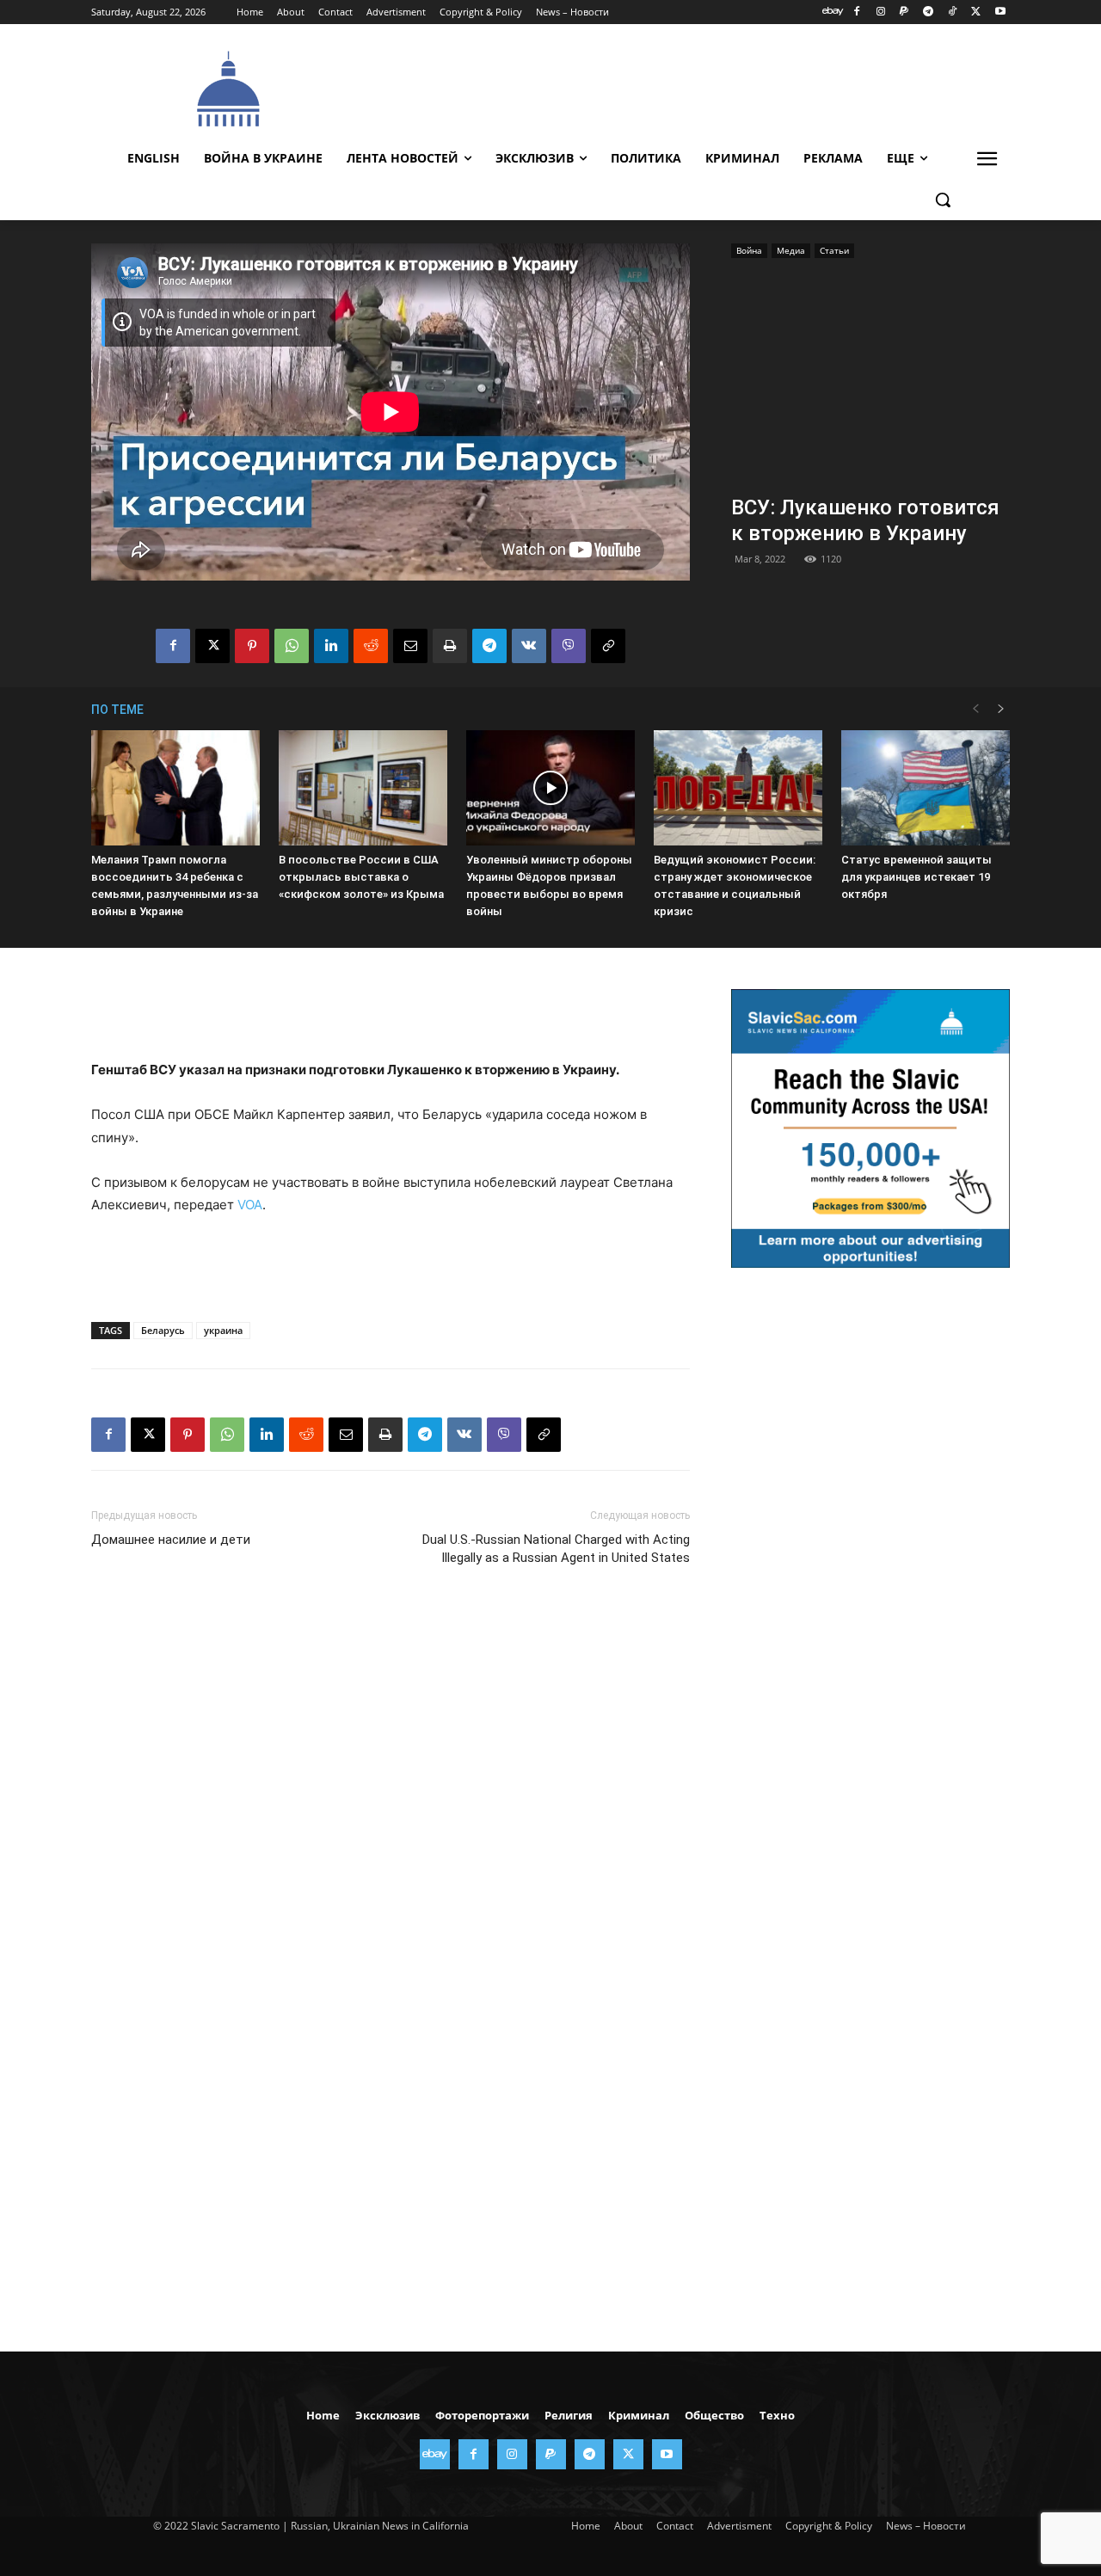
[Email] (410, 646)
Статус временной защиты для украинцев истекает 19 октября (916, 877)
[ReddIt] (371, 646)
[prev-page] (975, 709)
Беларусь (163, 1330)
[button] (943, 200)
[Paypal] (904, 12)
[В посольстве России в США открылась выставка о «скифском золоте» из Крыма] (363, 788)
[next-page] (1001, 709)
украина (223, 1330)
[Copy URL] (608, 646)
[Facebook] (856, 12)
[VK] (529, 646)
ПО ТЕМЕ (117, 710)
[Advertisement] (680, 87)
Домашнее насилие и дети (171, 1540)
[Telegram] (929, 12)
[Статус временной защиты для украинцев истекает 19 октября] (926, 788)
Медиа (791, 250)
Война (749, 250)
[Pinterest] (252, 646)
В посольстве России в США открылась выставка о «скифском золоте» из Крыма (361, 877)
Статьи (834, 250)
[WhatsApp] (292, 646)
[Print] (450, 646)
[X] (976, 12)
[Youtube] (1000, 12)
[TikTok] (953, 12)
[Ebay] (833, 12)
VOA (250, 1205)
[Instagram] (880, 12)
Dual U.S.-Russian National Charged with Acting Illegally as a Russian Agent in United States (556, 1549)
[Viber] (569, 646)
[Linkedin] (331, 646)
